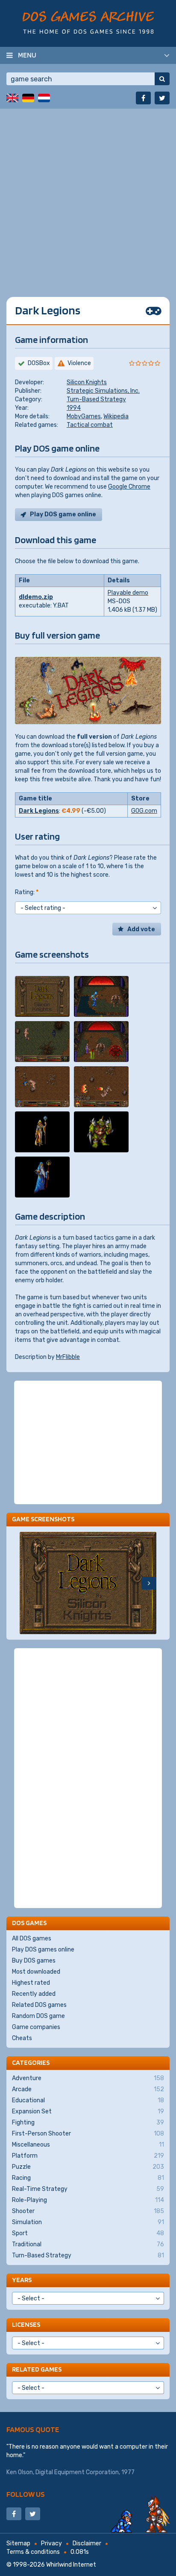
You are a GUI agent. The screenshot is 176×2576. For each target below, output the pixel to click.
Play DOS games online (43, 1950)
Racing (88, 2178)
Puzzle (88, 2167)
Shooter (88, 2211)
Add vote (141, 929)
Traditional (88, 2244)
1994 (74, 408)
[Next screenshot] (149, 1583)
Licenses (26, 2324)
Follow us (26, 2494)
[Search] (162, 79)
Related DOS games (39, 2005)
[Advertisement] (88, 196)
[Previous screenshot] (27, 1583)
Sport (88, 2233)
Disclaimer (87, 2543)
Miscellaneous (88, 2145)
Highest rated (31, 1983)
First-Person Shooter (88, 2134)
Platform (88, 2156)
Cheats (22, 2038)
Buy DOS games (34, 1961)
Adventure (88, 2078)
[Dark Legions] (42, 996)
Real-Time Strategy (88, 2189)
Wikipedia (116, 416)
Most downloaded (36, 1972)
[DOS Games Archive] (88, 22)
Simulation (88, 2222)
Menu (27, 55)
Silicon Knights (87, 382)
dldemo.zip (36, 597)
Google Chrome (129, 487)
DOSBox (39, 363)
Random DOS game (38, 2016)
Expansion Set (88, 2111)
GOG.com (144, 811)
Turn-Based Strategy (96, 399)
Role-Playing (88, 2200)
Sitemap (18, 2543)
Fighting (88, 2123)
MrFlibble (68, 1357)
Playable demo (128, 593)
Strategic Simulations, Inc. (103, 391)
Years (22, 2280)
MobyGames (84, 416)
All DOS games (32, 1938)
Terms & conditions (33, 2552)
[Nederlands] (44, 98)
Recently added (34, 1994)
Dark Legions (39, 811)
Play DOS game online (63, 514)
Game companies (36, 2027)
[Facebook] (143, 98)
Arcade (88, 2089)
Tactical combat (90, 425)
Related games (37, 2369)
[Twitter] (162, 98)
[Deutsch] (28, 98)
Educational (88, 2100)
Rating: (27, 892)
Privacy (51, 2543)
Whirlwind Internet (71, 2565)
